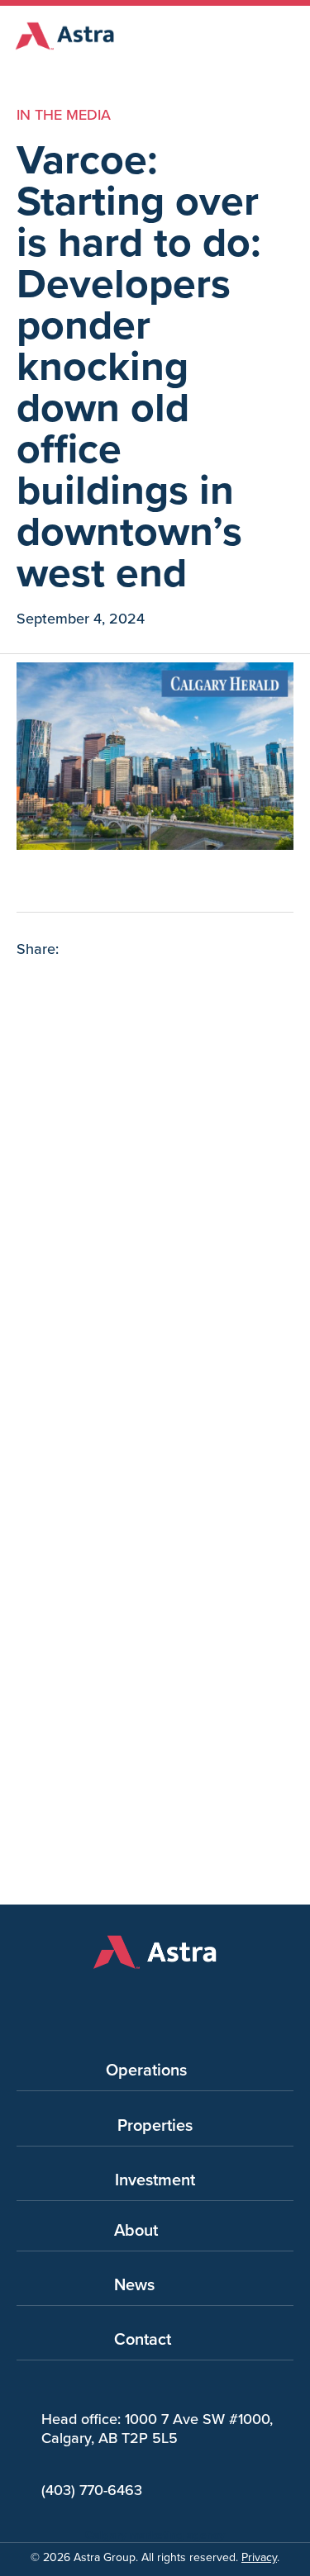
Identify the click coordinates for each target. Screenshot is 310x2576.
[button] (31, 987)
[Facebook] (114, 2000)
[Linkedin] (197, 2000)
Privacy (259, 2557)
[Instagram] (155, 2000)
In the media (64, 115)
